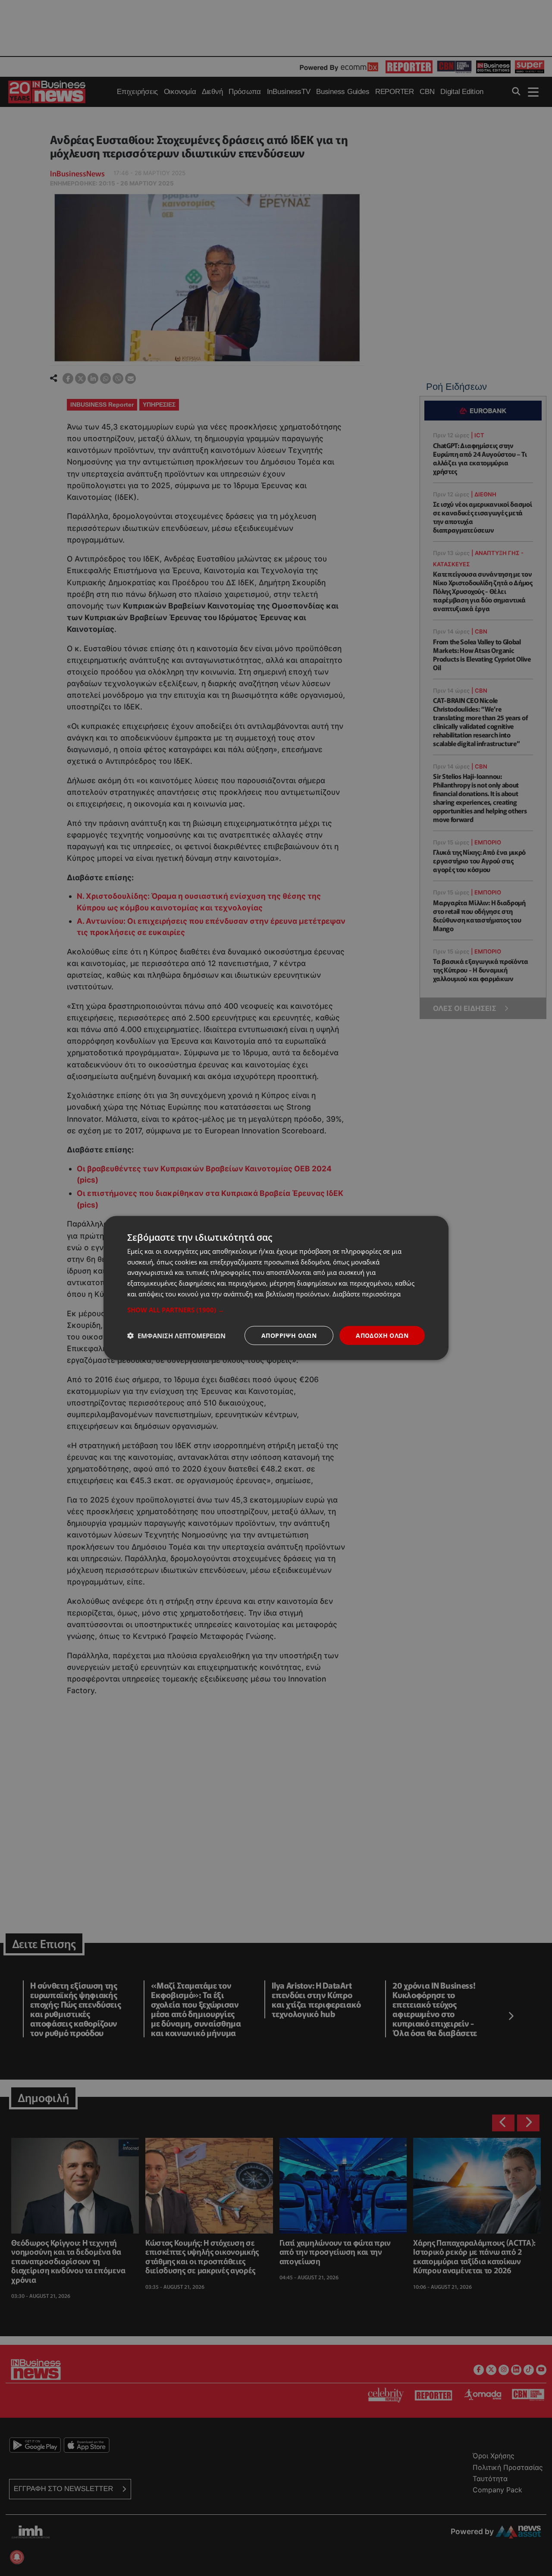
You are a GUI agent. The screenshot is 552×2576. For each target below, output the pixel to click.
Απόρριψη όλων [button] (289, 1335)
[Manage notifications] (17, 2557)
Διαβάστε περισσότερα (367, 1293)
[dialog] (276, 1288)
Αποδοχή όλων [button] (382, 1335)
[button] (276, 1309)
